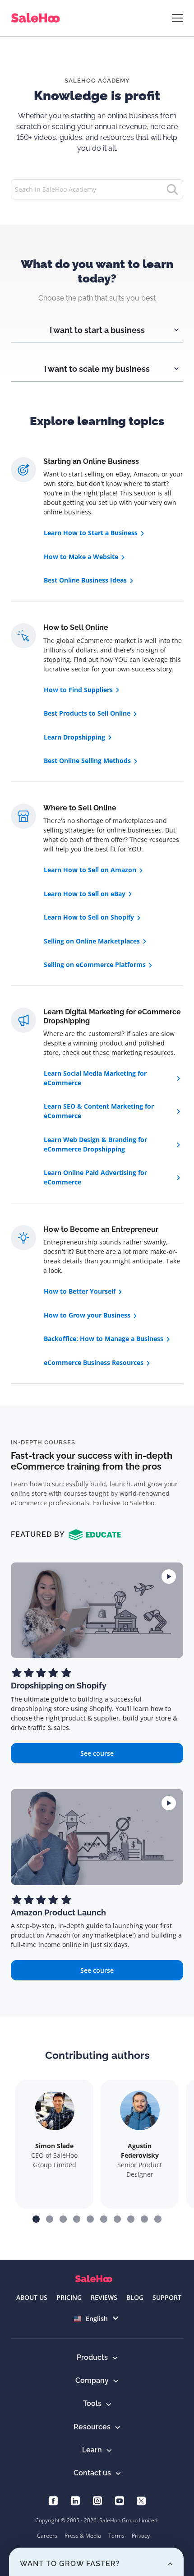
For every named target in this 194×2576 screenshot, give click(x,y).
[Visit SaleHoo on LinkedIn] (75, 2500)
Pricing (69, 2297)
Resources (92, 2427)
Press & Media (83, 2536)
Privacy (141, 2536)
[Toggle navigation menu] (178, 18)
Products (92, 2357)
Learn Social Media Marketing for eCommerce (95, 1078)
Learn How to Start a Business (91, 533)
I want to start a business (97, 330)
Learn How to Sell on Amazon (90, 870)
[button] (36, 2219)
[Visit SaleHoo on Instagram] (97, 2500)
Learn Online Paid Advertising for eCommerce (95, 1177)
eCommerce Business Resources (94, 1362)
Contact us (92, 2473)
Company (92, 2380)
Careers (47, 2536)
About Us (32, 2297)
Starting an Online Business (91, 461)
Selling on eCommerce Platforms (95, 964)
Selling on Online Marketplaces (92, 941)
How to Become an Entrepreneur (101, 1229)
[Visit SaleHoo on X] (141, 2500)
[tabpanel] (97, 323)
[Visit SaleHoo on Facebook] (53, 2500)
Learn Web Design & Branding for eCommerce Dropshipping (95, 1144)
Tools (92, 2403)
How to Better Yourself (80, 1291)
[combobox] (97, 2319)
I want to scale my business (97, 369)
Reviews (104, 2297)
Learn (92, 2450)
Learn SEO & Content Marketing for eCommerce (99, 1111)
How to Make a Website (81, 557)
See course (97, 1753)
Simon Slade (54, 2146)
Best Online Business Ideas (85, 580)
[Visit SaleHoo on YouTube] (119, 2500)
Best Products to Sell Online (87, 713)
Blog (135, 2297)
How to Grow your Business (87, 1315)
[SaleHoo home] (37, 18)
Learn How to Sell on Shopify (89, 917)
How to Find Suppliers (78, 690)
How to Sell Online (76, 627)
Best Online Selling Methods (87, 761)
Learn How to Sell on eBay (85, 894)
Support (167, 2297)
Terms (116, 2536)
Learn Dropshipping (74, 737)
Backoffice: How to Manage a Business (104, 1339)
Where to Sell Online (80, 808)
